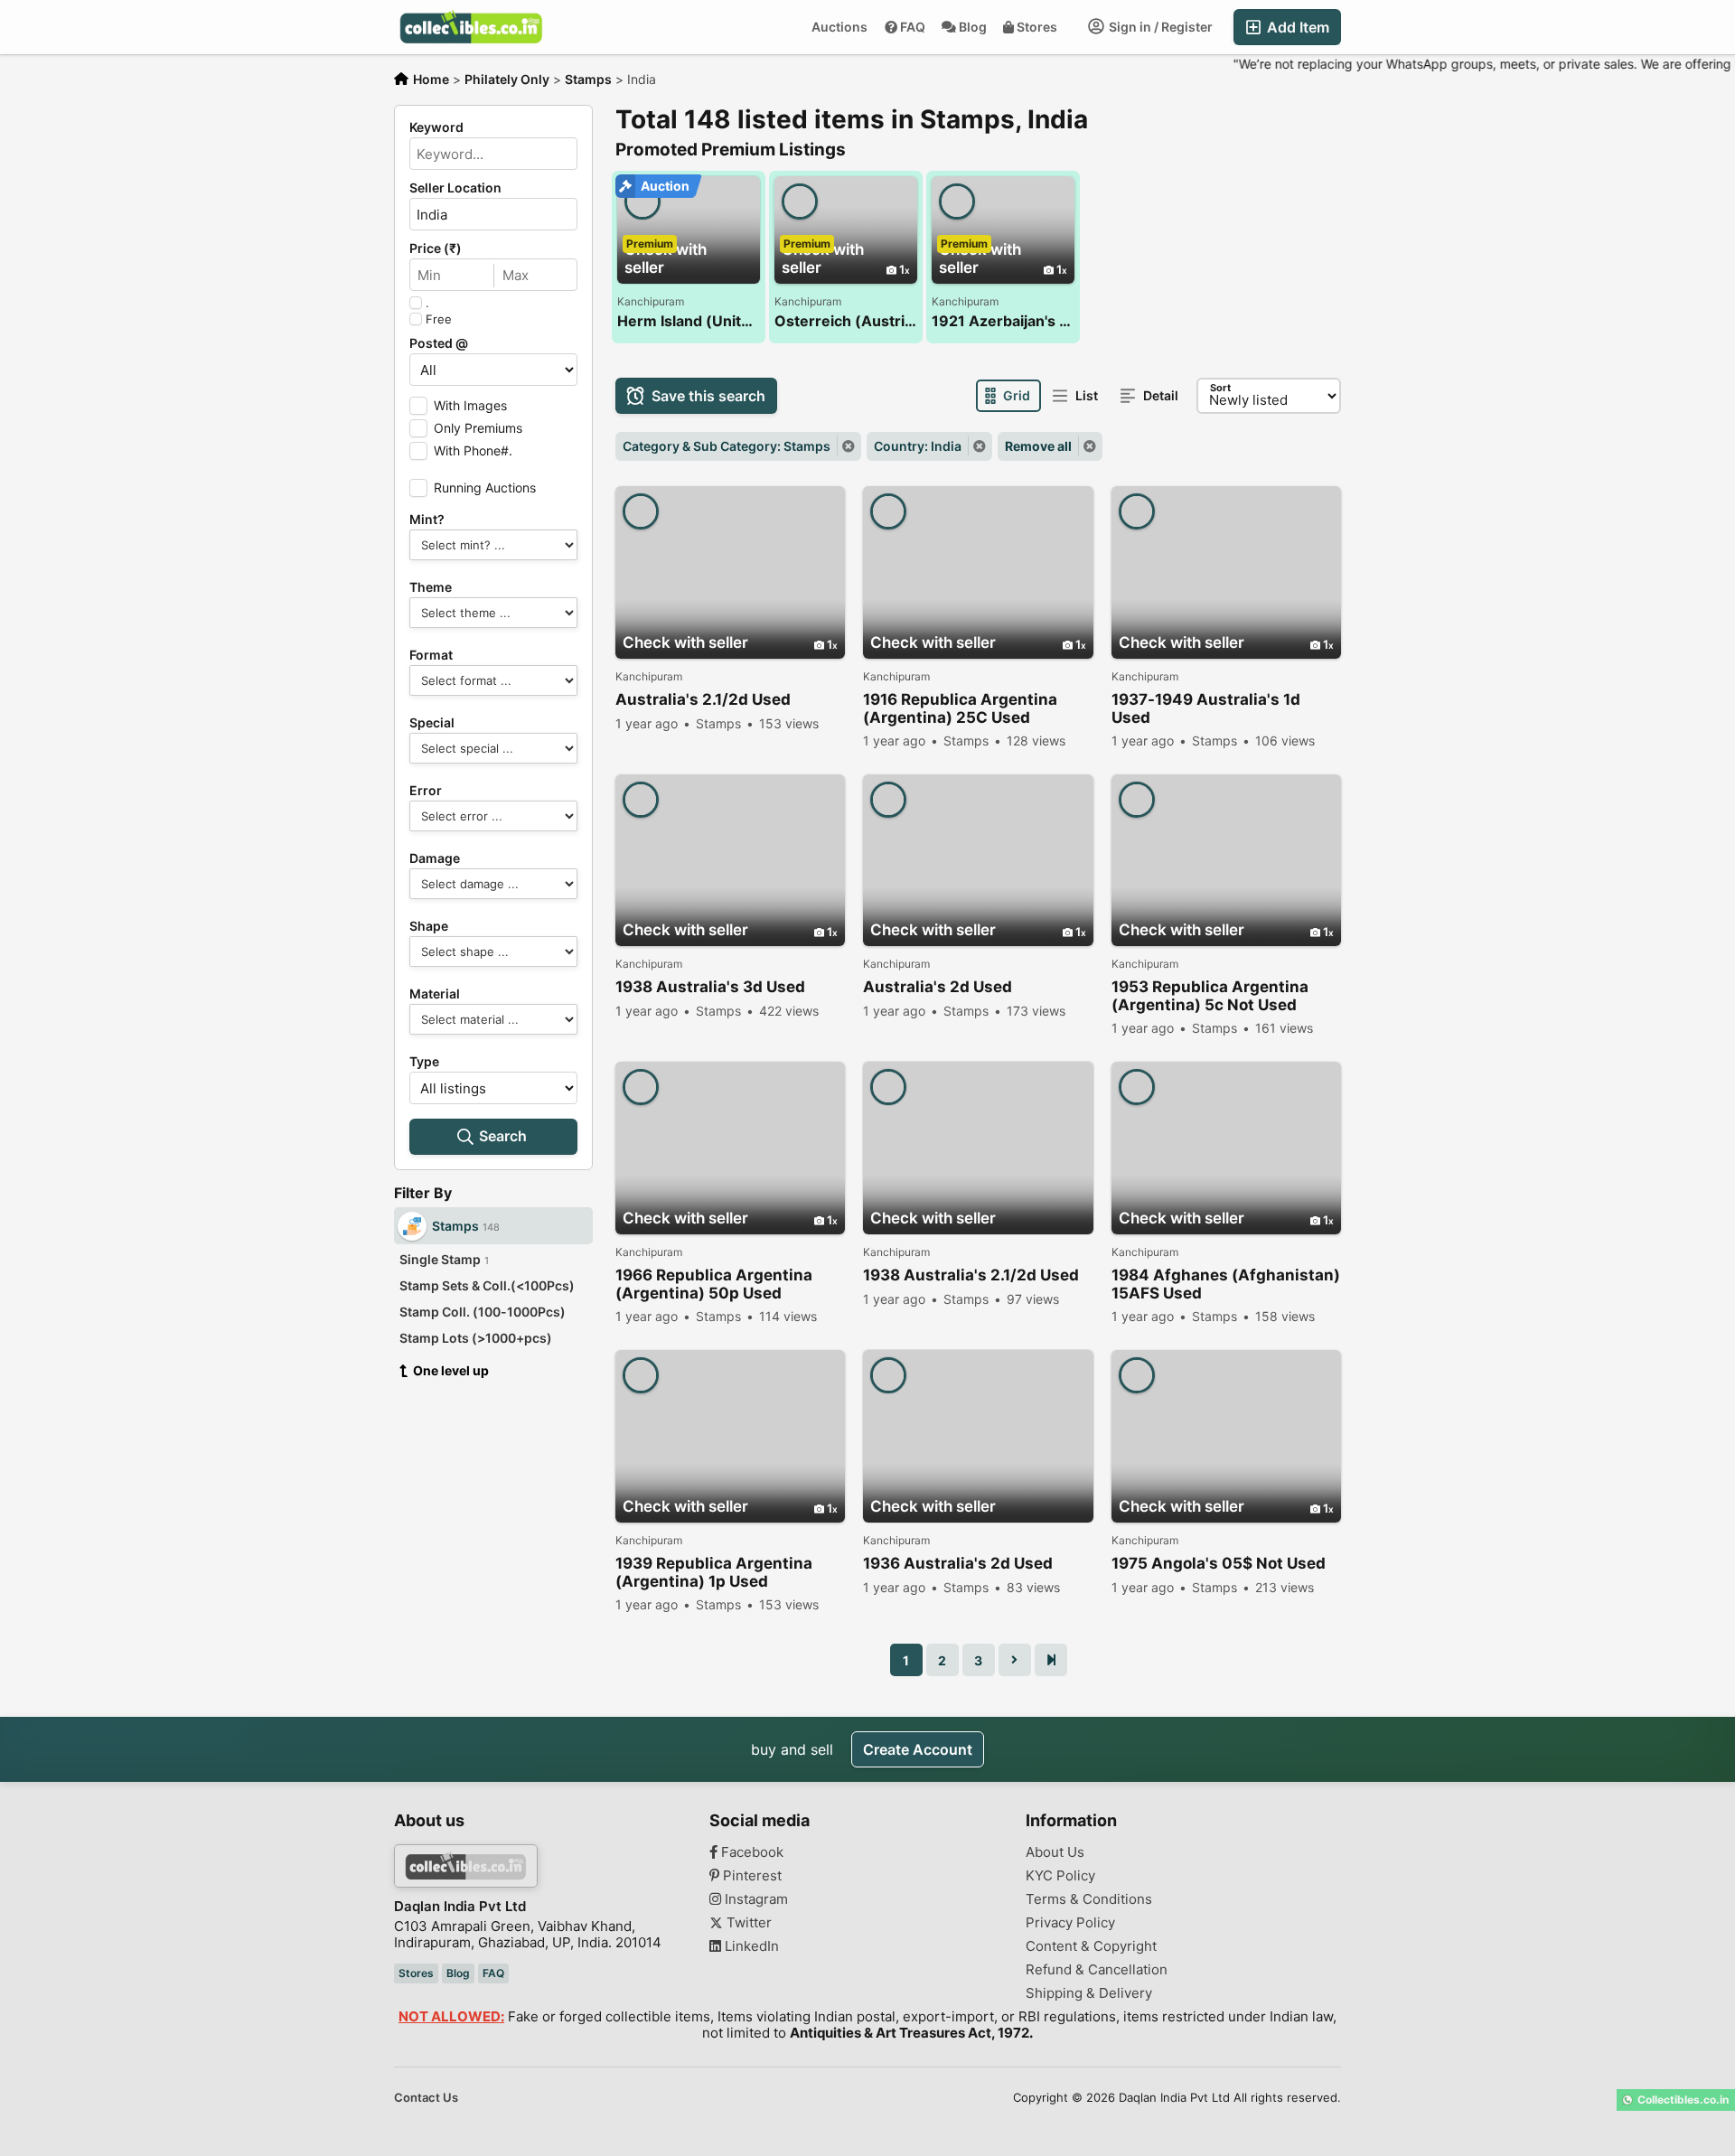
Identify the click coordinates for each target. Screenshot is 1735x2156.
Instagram (755, 1899)
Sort (1220, 388)
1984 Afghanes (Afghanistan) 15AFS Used (1226, 1284)
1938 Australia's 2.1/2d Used (971, 1275)
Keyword (436, 127)
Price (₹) (436, 248)
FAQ (913, 27)
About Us (1055, 1852)
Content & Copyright (1091, 1946)
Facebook (750, 1852)
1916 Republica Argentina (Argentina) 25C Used (960, 708)
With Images (470, 405)
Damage (435, 858)
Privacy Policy (1070, 1923)
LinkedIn (750, 1946)
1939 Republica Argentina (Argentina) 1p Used (714, 1572)
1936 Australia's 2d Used (958, 1563)
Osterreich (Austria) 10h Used (846, 321)
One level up (451, 1370)
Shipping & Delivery (1089, 1993)
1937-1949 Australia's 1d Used (1206, 708)
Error (426, 791)
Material (435, 994)
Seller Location (455, 188)
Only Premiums (478, 428)
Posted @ (439, 343)
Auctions (839, 27)
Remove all (1038, 446)
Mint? (427, 520)
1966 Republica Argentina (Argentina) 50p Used (714, 1284)
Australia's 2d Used (938, 987)
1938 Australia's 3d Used (710, 987)
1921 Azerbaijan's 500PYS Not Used (1003, 321)
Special (432, 723)
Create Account (918, 1749)
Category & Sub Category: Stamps (727, 446)
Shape (429, 926)
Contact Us (426, 2097)
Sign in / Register (1159, 27)
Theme (431, 587)
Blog (973, 27)
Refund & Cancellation (1097, 1970)
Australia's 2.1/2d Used (703, 699)
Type (424, 1062)
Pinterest (750, 1876)
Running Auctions (485, 487)
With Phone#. (473, 450)
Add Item (1296, 27)
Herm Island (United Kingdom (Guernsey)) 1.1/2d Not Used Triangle (689, 321)
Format (431, 655)
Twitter (747, 1923)
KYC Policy (1060, 1876)
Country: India (918, 446)
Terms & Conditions (1089, 1899)
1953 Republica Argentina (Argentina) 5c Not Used (1210, 996)
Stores (1037, 27)
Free (439, 319)
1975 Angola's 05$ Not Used (1219, 1563)
